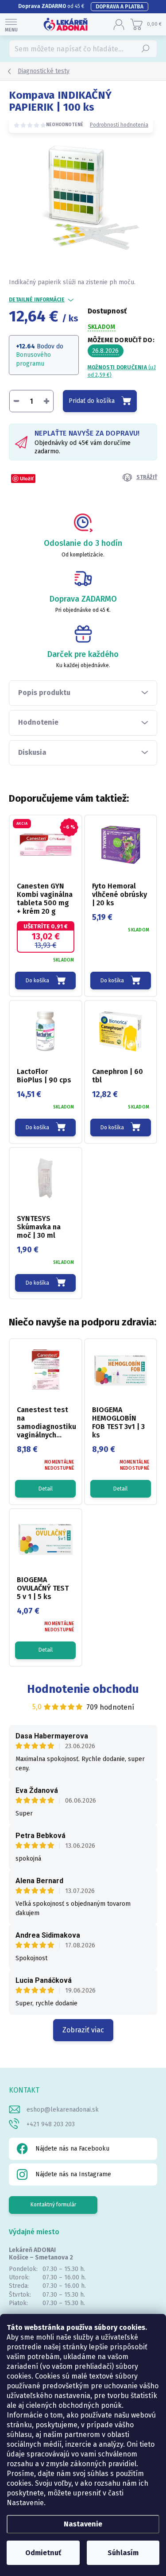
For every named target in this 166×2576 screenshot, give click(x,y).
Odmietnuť (43, 2553)
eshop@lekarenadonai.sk (63, 2110)
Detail (46, 1489)
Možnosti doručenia (122, 371)
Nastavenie (83, 2524)
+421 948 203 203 (51, 2124)
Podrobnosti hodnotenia (119, 125)
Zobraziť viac (83, 2030)
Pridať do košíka (92, 401)
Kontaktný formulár (53, 2205)
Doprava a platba (120, 7)
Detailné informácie (37, 300)
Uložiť (27, 478)
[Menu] (11, 24)
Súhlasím (123, 2553)
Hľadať (146, 49)
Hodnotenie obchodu (83, 1689)
